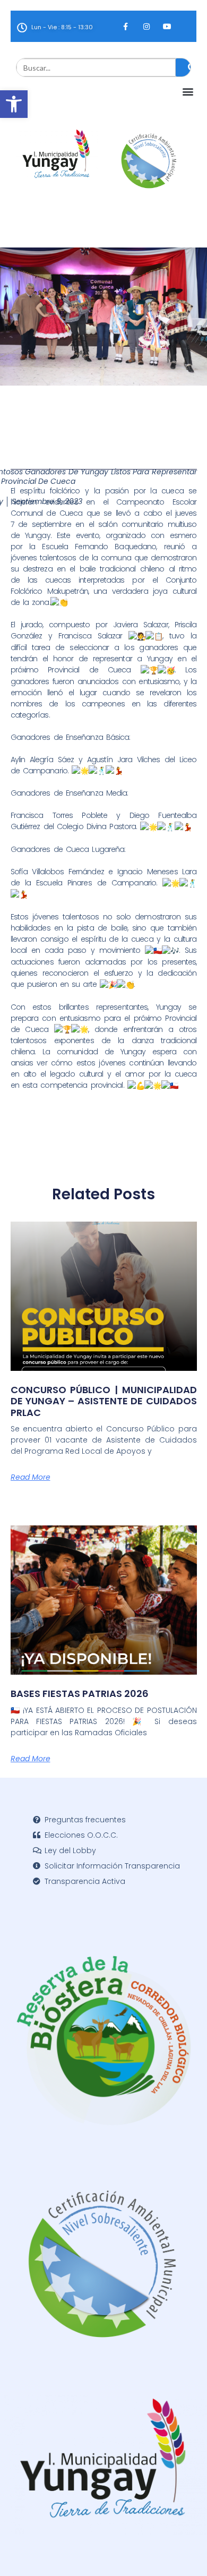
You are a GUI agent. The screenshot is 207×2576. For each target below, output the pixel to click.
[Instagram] (146, 26)
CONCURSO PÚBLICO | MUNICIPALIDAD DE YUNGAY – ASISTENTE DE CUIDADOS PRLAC (104, 1401)
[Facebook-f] (126, 26)
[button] (14, 104)
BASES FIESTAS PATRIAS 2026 (80, 1694)
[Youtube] (167, 26)
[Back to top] (183, 2552)
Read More (31, 1477)
